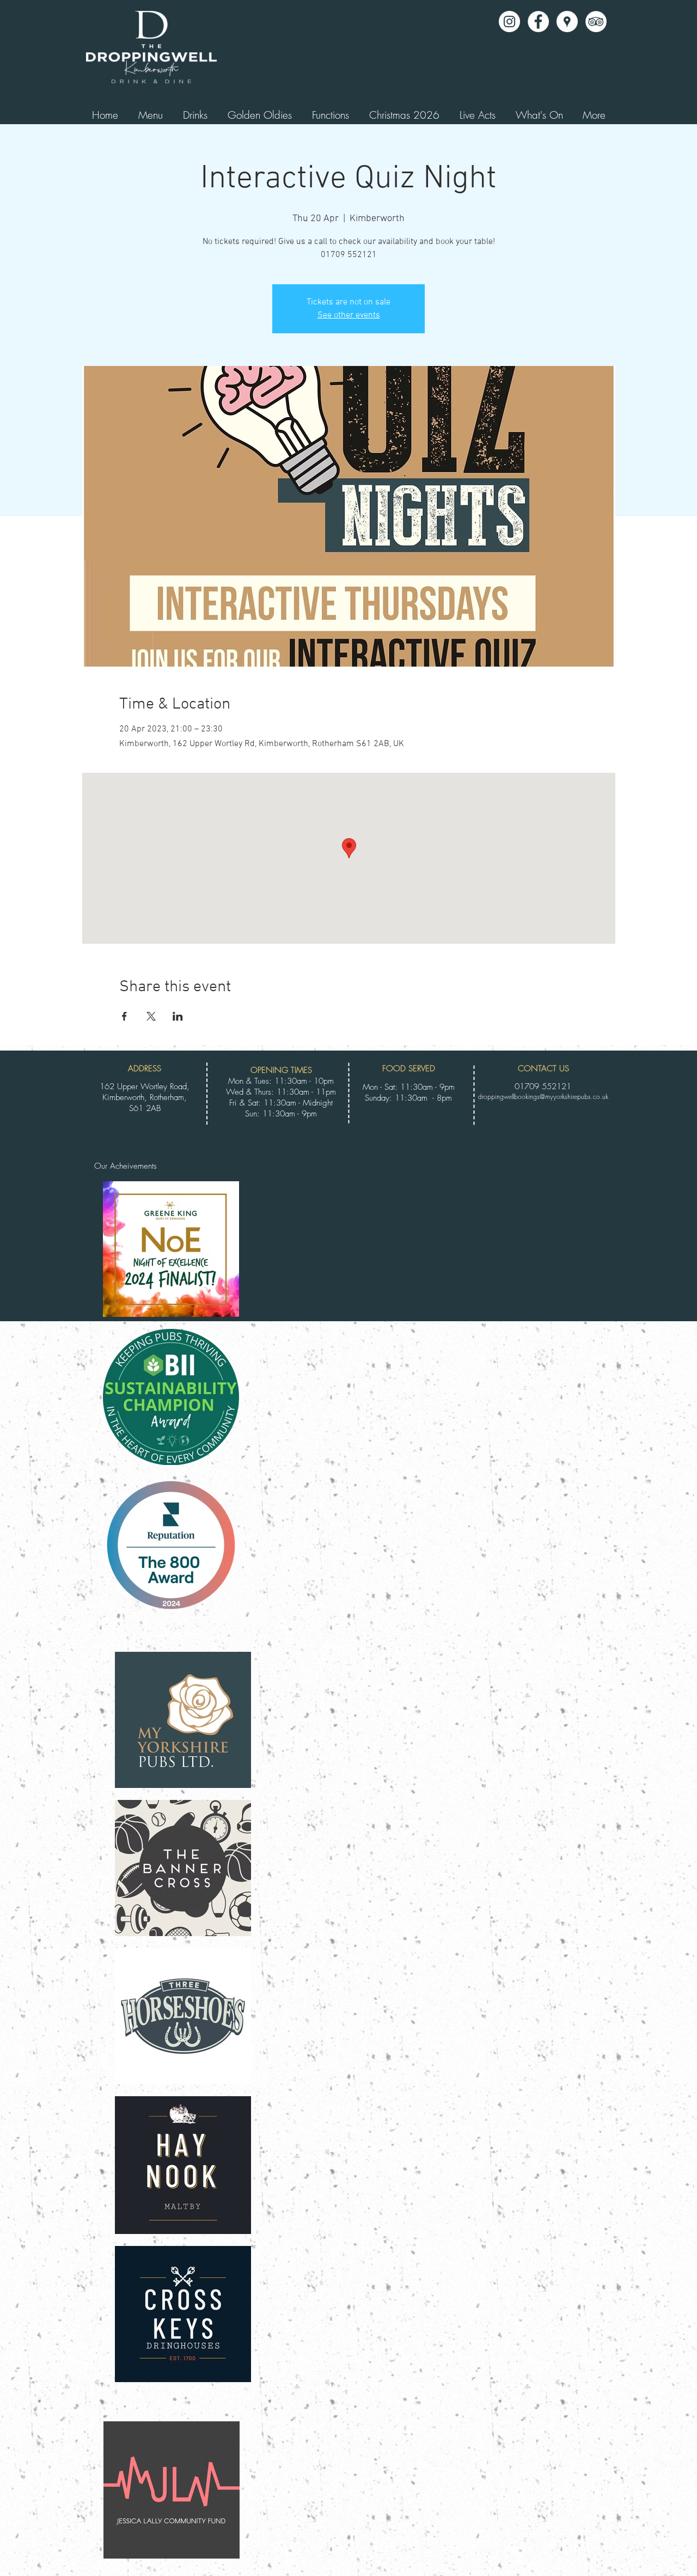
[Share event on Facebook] (124, 1016)
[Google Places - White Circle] (567, 22)
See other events (349, 315)
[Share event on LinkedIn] (178, 1016)
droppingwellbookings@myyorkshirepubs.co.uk (543, 1097)
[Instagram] (509, 22)
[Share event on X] (151, 1016)
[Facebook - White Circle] (538, 22)
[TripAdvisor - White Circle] (596, 22)
